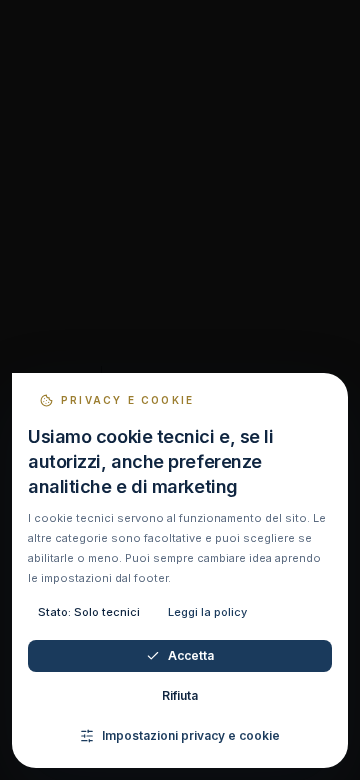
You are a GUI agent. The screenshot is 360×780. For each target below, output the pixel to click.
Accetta (191, 655)
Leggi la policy (207, 612)
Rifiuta (180, 695)
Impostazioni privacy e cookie (191, 735)
